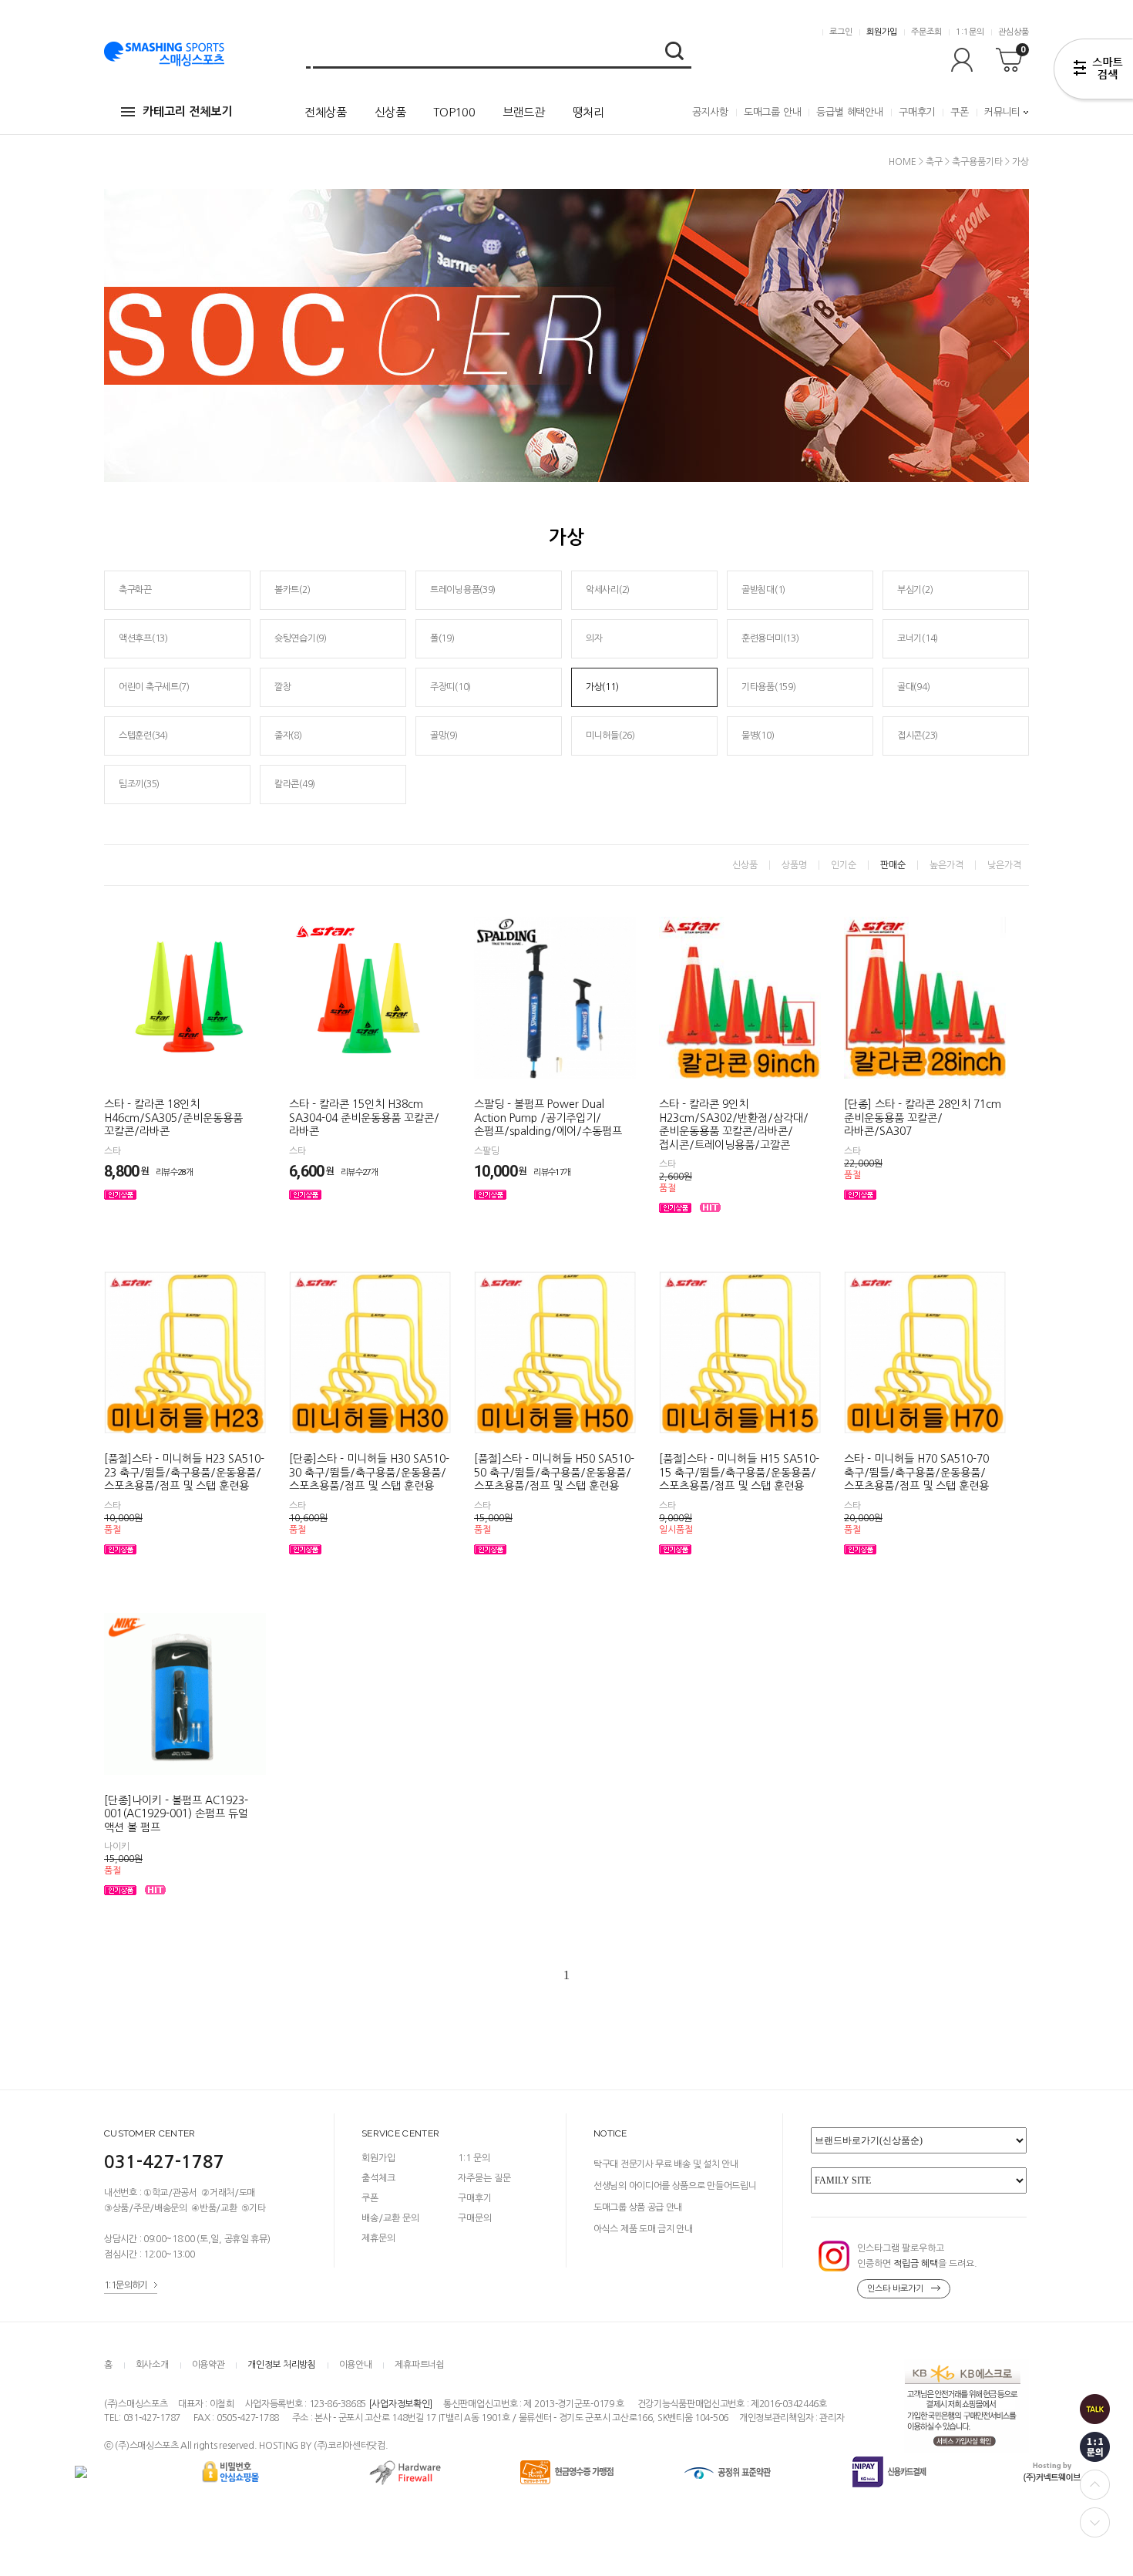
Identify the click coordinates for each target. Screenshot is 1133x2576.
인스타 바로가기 (895, 2289)
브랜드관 (524, 112)
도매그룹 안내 (773, 112)
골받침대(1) (763, 590)
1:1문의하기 (126, 2285)
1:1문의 (970, 32)
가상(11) (602, 687)
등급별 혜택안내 (849, 112)
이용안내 (356, 2365)
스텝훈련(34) (143, 736)
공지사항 (710, 112)
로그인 (841, 32)
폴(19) (442, 638)
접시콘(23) (918, 736)
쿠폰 (960, 112)
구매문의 (475, 2218)
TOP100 (454, 112)
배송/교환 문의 (390, 2218)
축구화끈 (135, 590)
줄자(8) (288, 736)
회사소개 (152, 2365)
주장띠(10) (451, 687)
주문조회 (926, 32)
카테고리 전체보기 (187, 111)
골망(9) (444, 736)
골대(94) (913, 687)
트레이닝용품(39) (463, 590)
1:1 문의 (474, 2158)
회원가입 (882, 32)
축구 (934, 162)
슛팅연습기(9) (301, 638)
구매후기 (917, 112)
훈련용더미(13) (770, 638)
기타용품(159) (768, 687)
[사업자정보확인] (400, 2404)
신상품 (390, 112)
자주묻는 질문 (484, 2178)
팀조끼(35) (139, 784)
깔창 (282, 687)
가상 (1020, 162)
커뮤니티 (1002, 112)
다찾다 (1093, 72)
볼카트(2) (292, 590)
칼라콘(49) (295, 784)
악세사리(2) (608, 590)
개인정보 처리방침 (281, 2365)
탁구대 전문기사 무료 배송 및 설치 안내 (666, 2164)
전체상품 (326, 112)
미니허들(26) (610, 736)
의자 (594, 638)
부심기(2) (915, 590)
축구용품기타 (977, 162)
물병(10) (758, 736)
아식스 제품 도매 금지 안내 (643, 2229)
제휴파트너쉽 (419, 2365)
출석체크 (378, 2178)
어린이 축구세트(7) (154, 687)
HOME (903, 162)
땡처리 (588, 112)
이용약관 (208, 2365)
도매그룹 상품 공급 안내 (638, 2207)
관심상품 (1014, 32)
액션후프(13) (143, 638)
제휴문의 (378, 2238)
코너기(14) (918, 638)
